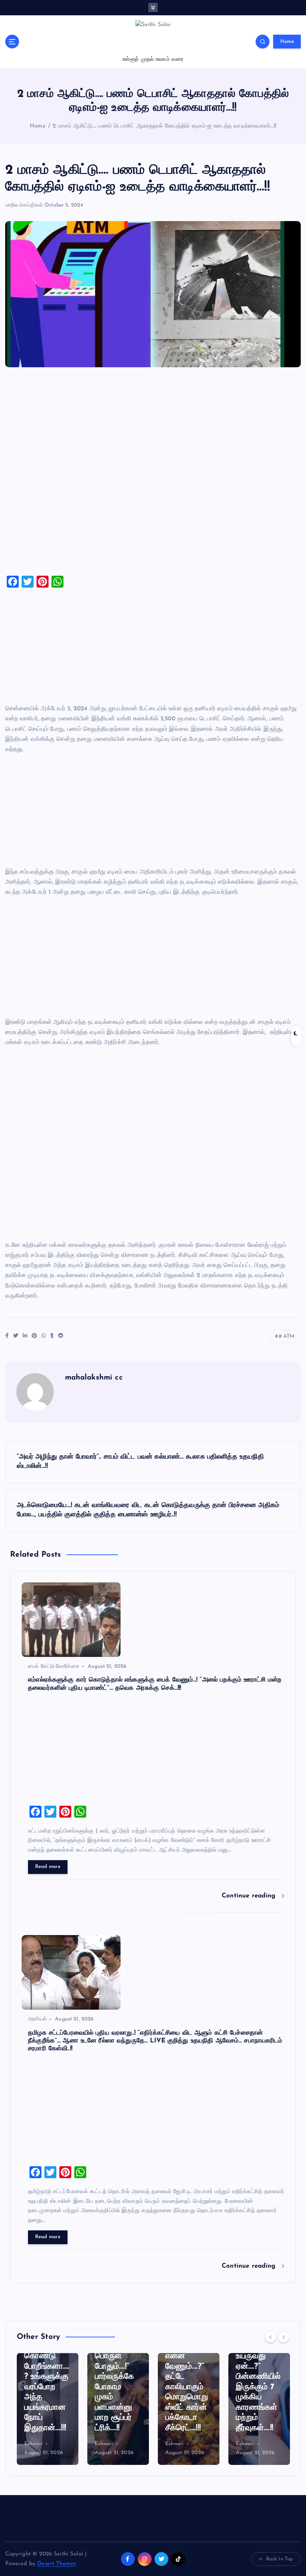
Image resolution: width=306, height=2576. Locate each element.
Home (287, 42)
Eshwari (34, 2444)
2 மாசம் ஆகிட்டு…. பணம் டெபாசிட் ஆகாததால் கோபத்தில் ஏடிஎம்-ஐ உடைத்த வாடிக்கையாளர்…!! (164, 126)
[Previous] (271, 2337)
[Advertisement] (153, 474)
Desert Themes (57, 2564)
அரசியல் (37, 2019)
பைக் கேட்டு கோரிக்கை (54, 1666)
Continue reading (250, 1896)
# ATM (287, 1336)
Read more (48, 1867)
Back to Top (280, 2559)
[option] (48, 2409)
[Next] (284, 2337)
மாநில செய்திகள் (24, 205)
